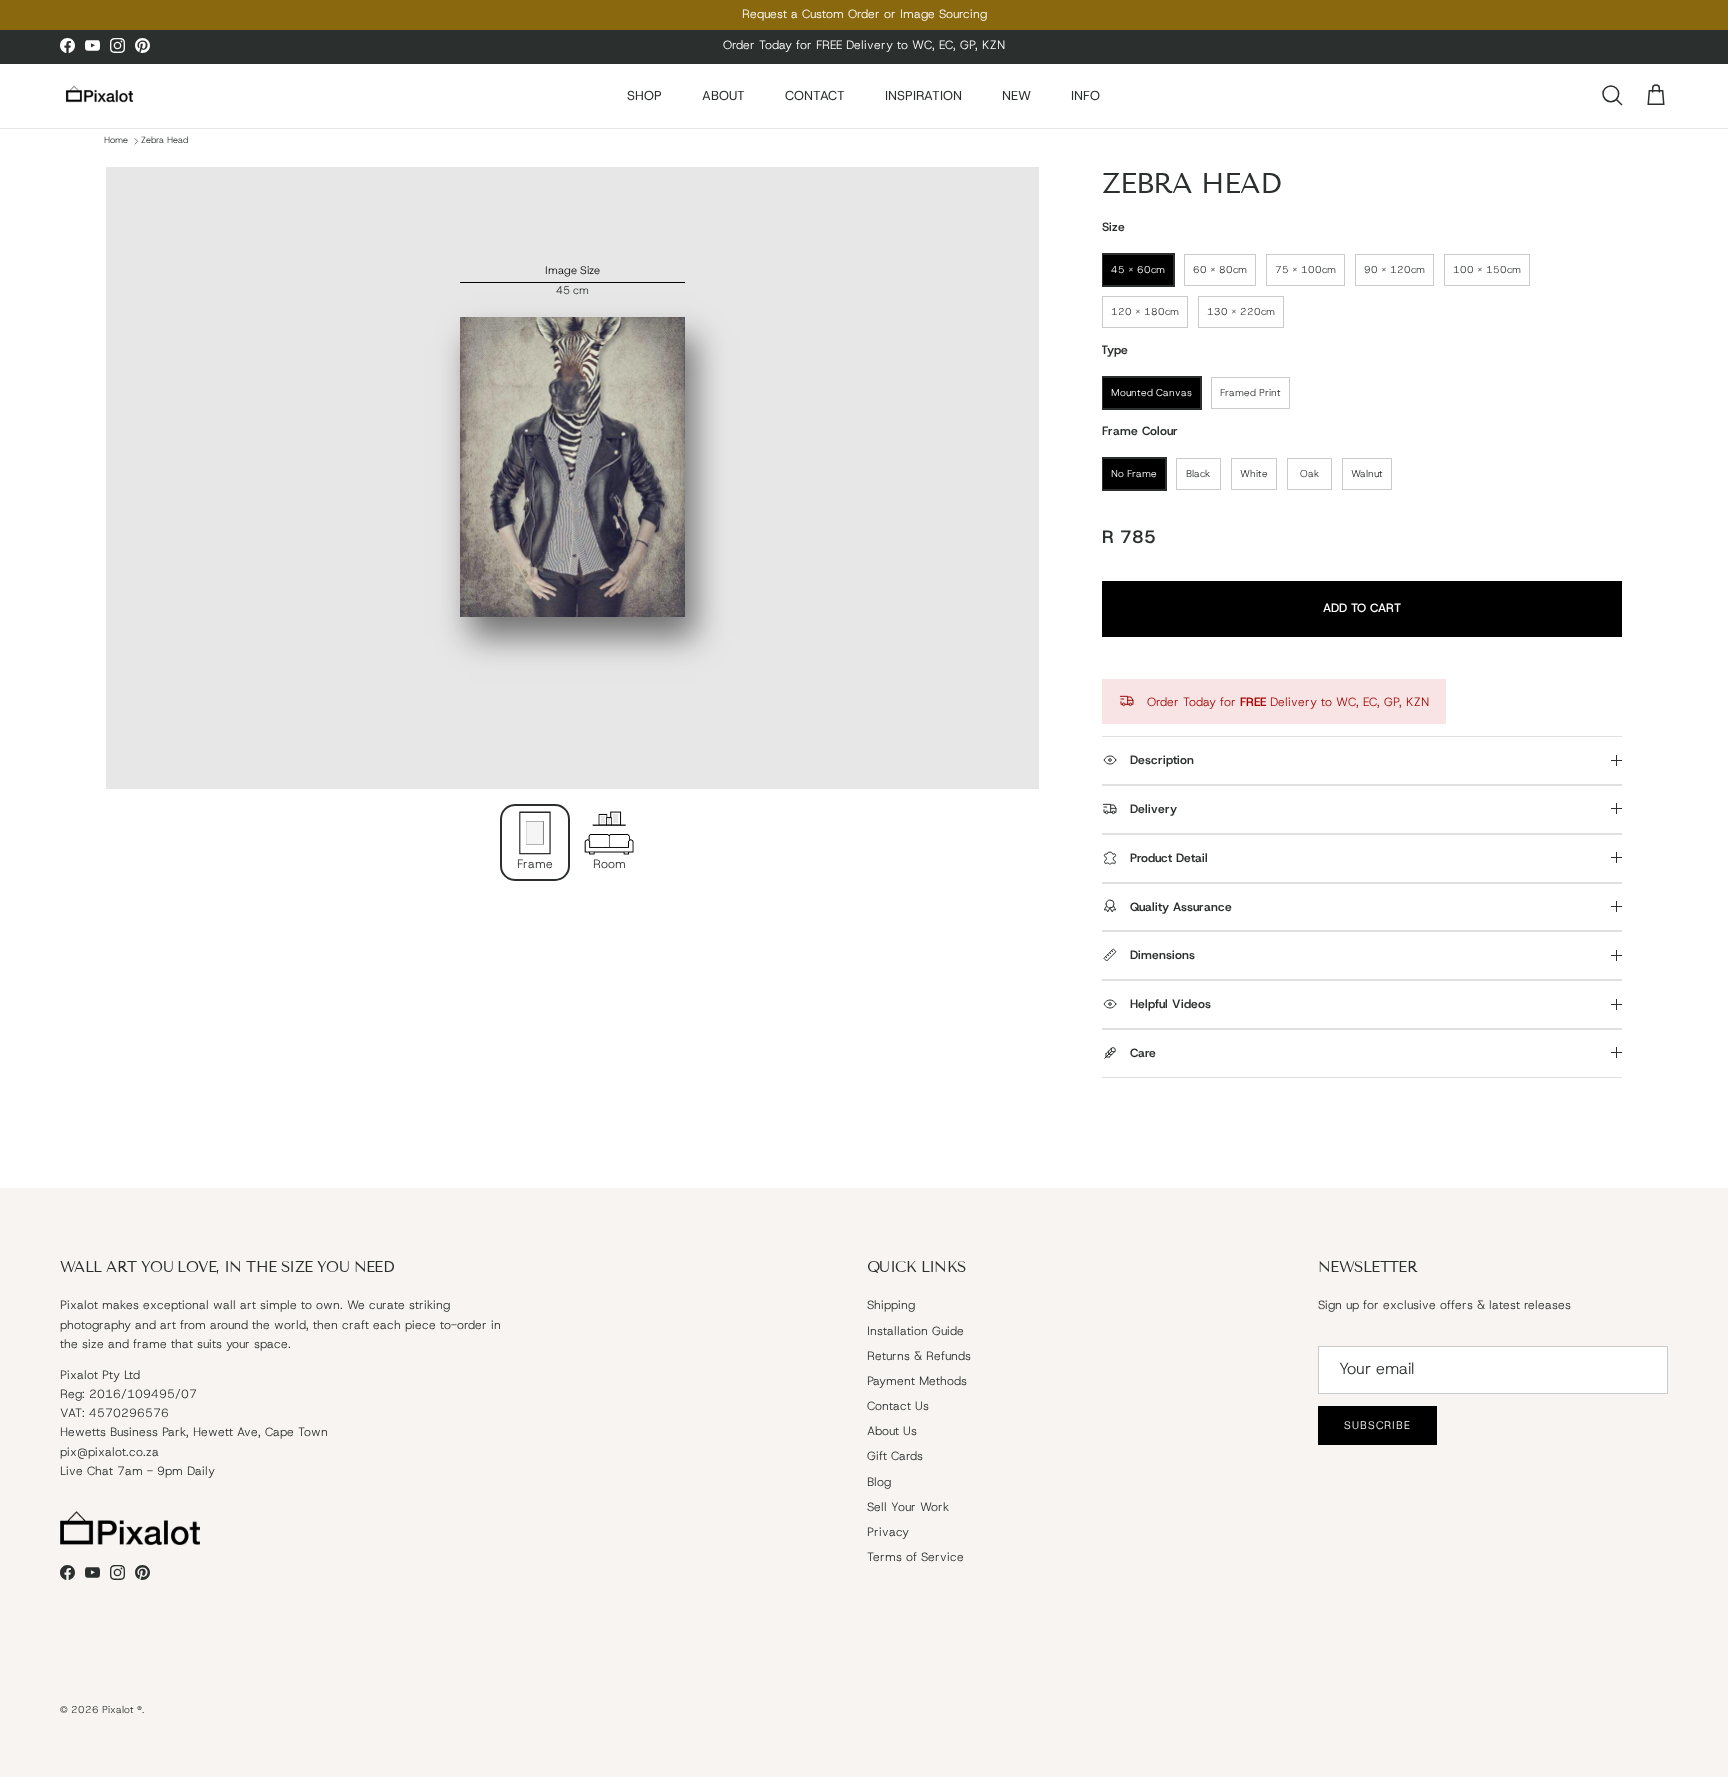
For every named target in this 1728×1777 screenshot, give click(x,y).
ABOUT (723, 95)
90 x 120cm (1394, 269)
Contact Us (898, 1406)
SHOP (644, 95)
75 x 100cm (1305, 269)
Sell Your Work (908, 1507)
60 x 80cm (1220, 269)
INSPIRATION (923, 95)
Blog (879, 1482)
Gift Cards (895, 1456)
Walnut (1367, 473)
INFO (1085, 95)
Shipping (891, 1305)
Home (116, 141)
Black (1198, 473)
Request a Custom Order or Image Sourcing (864, 14)
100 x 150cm (1487, 269)
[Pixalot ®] (100, 95)
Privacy (888, 1532)
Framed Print (1250, 392)
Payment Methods (917, 1381)
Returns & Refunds (919, 1356)
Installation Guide (915, 1331)
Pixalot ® (122, 1709)
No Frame (1134, 473)
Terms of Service (915, 1557)
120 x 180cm (1145, 311)
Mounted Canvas (1151, 392)
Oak (1309, 473)
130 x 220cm (1241, 311)
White (1254, 473)
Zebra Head (164, 141)
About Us (892, 1431)
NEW (1016, 95)
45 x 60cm (1138, 269)
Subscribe (1377, 1425)
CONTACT (815, 95)
